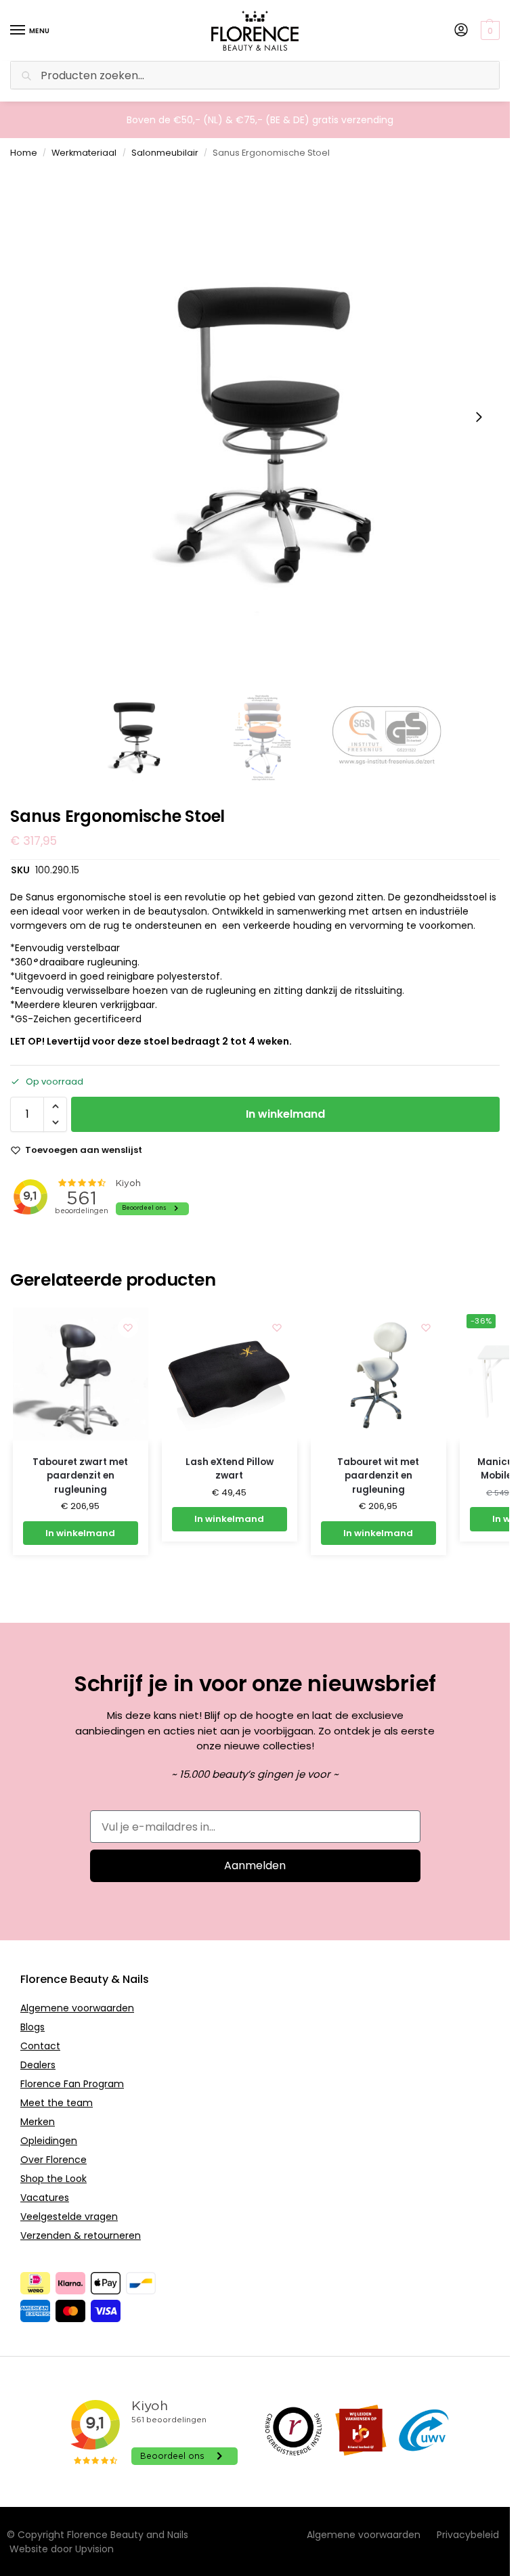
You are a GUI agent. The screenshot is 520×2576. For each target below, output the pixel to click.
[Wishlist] (128, 1328)
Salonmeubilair (165, 153)
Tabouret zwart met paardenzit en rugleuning (80, 1476)
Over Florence (53, 2160)
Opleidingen (49, 2141)
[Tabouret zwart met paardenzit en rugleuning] (81, 1375)
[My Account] (461, 31)
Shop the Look (53, 2179)
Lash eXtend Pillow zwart (230, 1469)
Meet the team (57, 2103)
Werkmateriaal (84, 153)
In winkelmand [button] (80, 1533)
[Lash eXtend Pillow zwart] (230, 1375)
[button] (492, 30)
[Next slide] (479, 417)
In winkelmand (285, 1114)
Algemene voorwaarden (77, 2008)
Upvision (94, 2549)
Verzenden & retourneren (81, 2235)
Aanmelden (255, 1865)
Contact (40, 2046)
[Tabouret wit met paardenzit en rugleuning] (378, 1375)
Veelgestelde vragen (69, 2217)
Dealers (38, 2065)
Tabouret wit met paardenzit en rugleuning (378, 1476)
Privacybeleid (468, 2535)
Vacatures (45, 2198)
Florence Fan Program (72, 2084)
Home (24, 153)
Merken (38, 2122)
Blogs (32, 2027)
